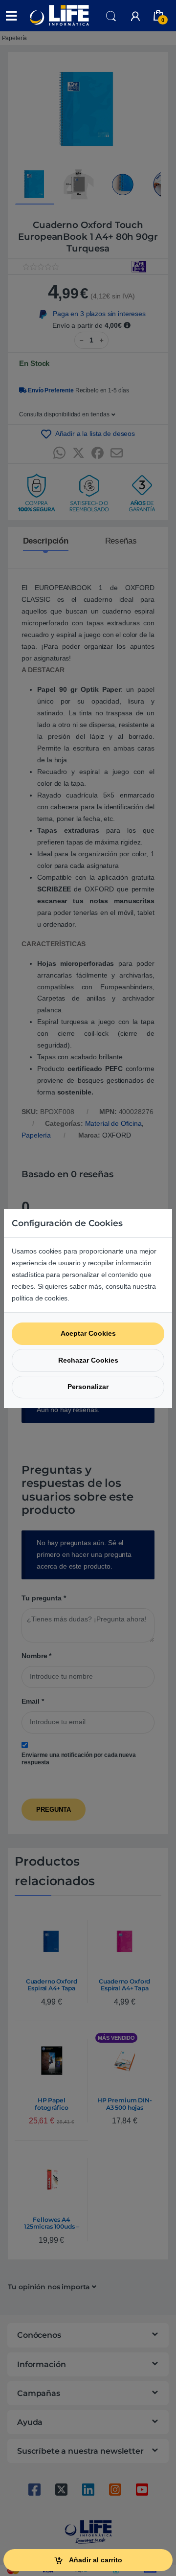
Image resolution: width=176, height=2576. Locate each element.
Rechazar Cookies (88, 1360)
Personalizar (88, 1387)
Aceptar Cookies (88, 1333)
